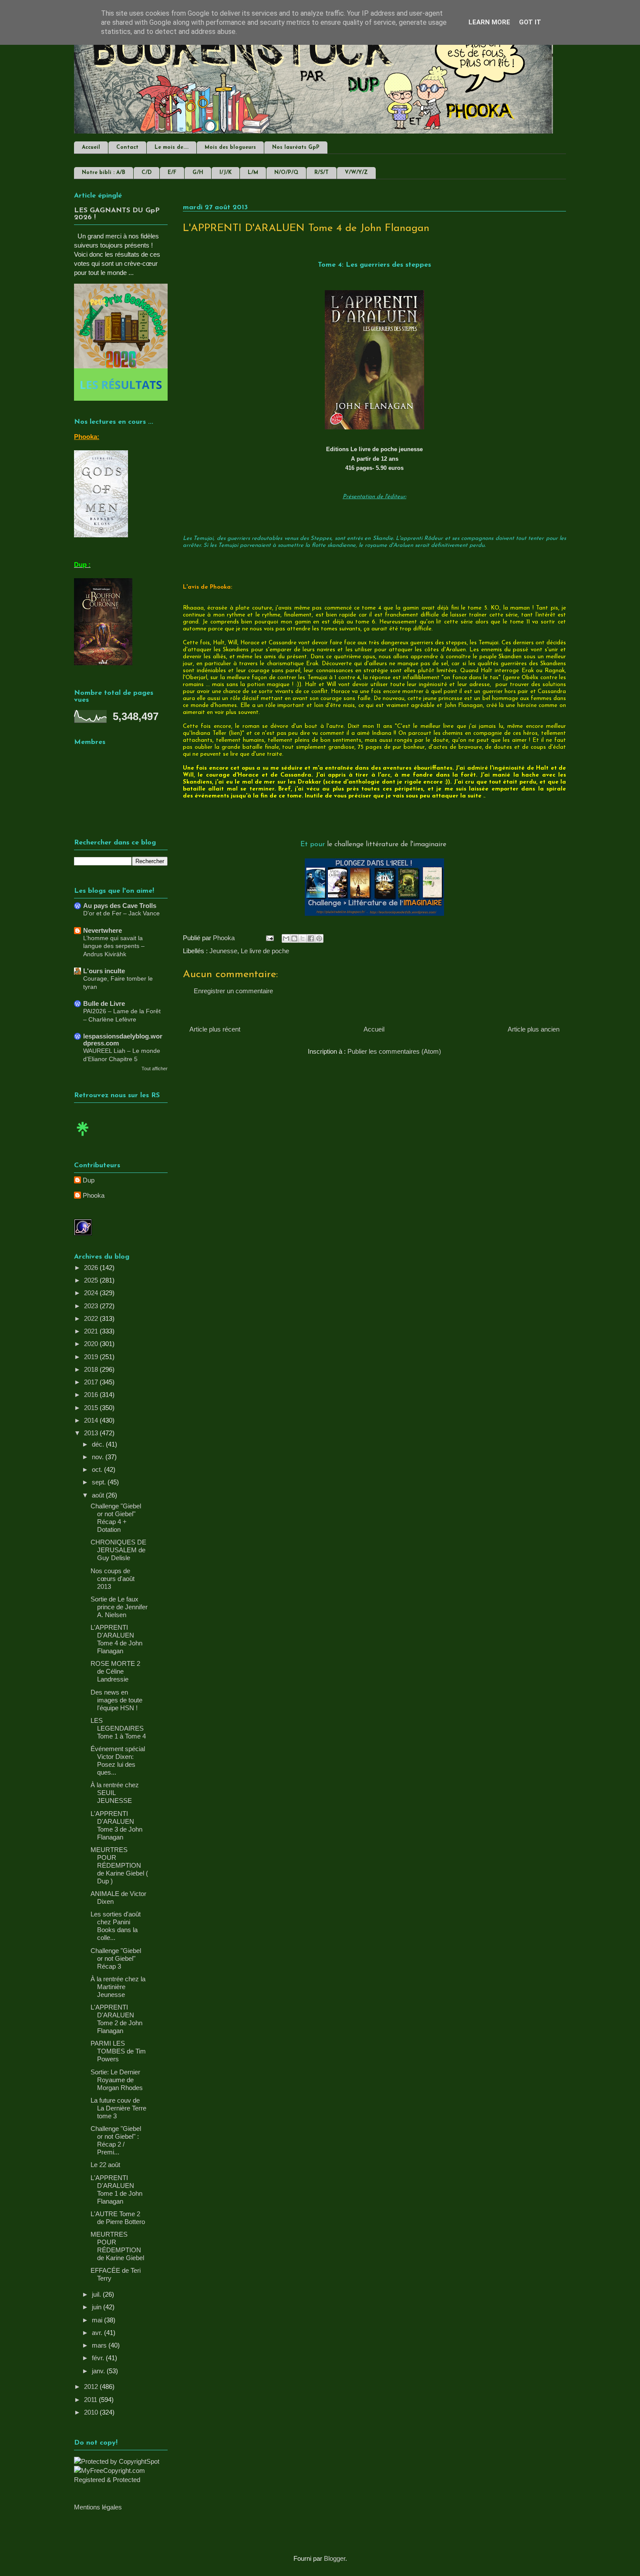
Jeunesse (223, 951)
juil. (97, 2294)
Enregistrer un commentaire (233, 991)
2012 (92, 2387)
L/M (253, 173)
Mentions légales (98, 2507)
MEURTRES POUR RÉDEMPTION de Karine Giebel (117, 2246)
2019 (92, 1357)
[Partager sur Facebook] (311, 938)
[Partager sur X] (303, 938)
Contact (127, 147)
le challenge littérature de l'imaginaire (388, 844)
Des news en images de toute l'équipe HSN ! (116, 1700)
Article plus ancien (534, 1029)
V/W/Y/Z (356, 173)
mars (100, 2345)
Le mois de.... (172, 147)
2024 (92, 1293)
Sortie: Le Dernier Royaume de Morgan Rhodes (117, 2080)
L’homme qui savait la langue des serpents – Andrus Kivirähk (114, 946)
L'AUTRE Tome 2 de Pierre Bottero (118, 2218)
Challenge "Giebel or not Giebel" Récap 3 (116, 1958)
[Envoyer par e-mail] (286, 938)
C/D (147, 173)
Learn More (489, 22)
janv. (99, 2371)
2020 (92, 1344)
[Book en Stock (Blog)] (83, 1138)
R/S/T (322, 173)
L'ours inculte (104, 971)
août (99, 1495)
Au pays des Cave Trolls (120, 906)
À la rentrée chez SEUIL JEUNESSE (115, 1793)
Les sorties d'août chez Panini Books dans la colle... (116, 1926)
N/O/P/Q (286, 173)
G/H (198, 173)
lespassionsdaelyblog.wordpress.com (123, 1040)
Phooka (94, 1195)
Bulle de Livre (104, 1003)
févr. (99, 2358)
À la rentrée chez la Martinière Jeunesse (118, 1987)
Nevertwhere (103, 930)
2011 (91, 2400)
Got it (530, 22)
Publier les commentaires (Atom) (394, 1051)
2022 (92, 1318)
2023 (92, 1306)
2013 (92, 1433)
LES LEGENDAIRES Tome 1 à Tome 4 (118, 1728)
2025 (92, 1280)
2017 (92, 1382)
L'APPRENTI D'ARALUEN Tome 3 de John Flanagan (116, 1825)
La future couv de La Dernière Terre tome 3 (118, 2108)
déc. (99, 1444)
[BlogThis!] (294, 938)
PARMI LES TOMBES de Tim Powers (118, 2051)
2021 (92, 1331)
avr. (98, 2333)
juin (98, 2307)
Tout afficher (155, 1069)
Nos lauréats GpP (296, 147)
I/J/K (226, 173)
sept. (100, 1482)
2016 (92, 1395)
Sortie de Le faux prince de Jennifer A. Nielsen (119, 1607)
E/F (172, 173)
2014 (92, 1420)
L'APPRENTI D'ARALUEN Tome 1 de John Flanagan (116, 2189)
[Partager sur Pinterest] (319, 938)
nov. (99, 1457)
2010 (92, 2412)
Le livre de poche (265, 951)
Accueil (91, 147)
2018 (92, 1369)
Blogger (335, 2558)
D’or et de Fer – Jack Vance (121, 913)
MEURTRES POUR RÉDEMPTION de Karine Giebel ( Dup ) (119, 1865)
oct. (98, 1469)
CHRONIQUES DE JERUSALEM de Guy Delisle (118, 1550)
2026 (92, 1268)
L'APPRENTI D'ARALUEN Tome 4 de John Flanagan (116, 1639)
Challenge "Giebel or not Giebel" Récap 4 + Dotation (116, 1518)
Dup (89, 1180)
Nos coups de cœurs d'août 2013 (113, 1579)
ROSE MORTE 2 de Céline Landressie (115, 1671)
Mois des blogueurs (230, 147)
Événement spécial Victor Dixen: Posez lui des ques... (118, 1760)
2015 (92, 1408)
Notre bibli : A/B (104, 173)
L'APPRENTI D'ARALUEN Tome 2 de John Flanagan (116, 2019)
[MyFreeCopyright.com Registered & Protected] (121, 2480)
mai (98, 2320)
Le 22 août (105, 2165)
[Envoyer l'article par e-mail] (269, 938)
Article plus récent (215, 1029)
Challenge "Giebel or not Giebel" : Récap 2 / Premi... (116, 2140)
